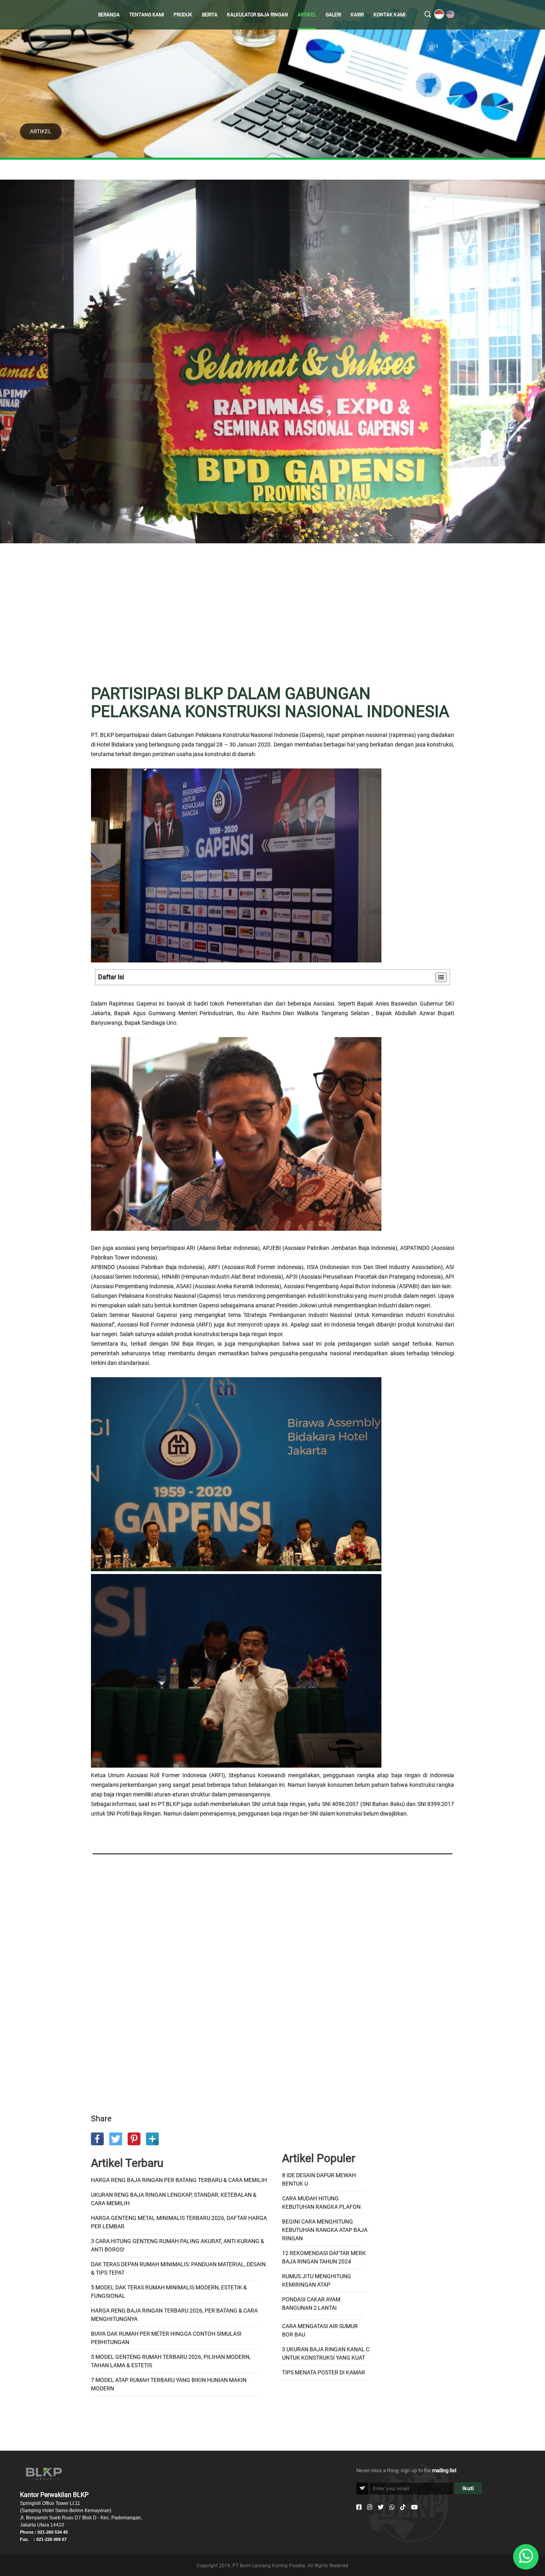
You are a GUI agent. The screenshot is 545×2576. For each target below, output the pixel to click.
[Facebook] (359, 2507)
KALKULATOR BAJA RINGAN (258, 15)
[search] (428, 15)
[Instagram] (370, 2507)
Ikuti (468, 2488)
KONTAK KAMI (389, 15)
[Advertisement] (272, 619)
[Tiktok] (403, 2507)
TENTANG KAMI (147, 15)
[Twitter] (381, 2507)
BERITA (210, 15)
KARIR (357, 15)
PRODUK (183, 15)
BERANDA (109, 15)
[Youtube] (414, 2507)
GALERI (333, 15)
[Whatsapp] (392, 2507)
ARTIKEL (307, 15)
